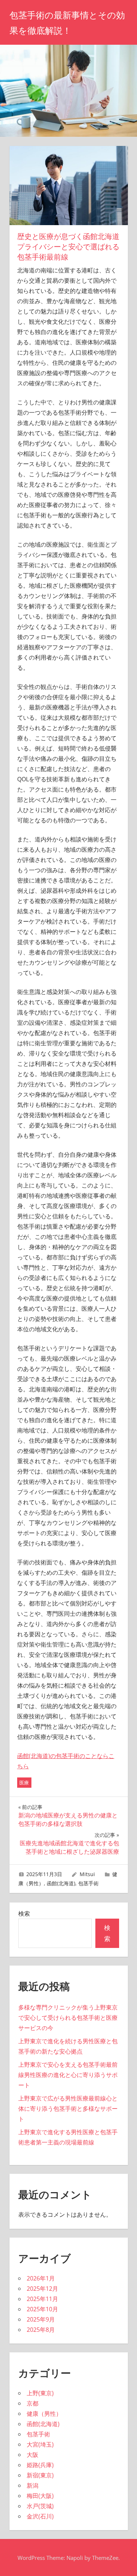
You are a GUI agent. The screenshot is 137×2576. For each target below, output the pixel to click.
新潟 (33, 2485)
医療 (24, 1783)
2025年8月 (41, 2330)
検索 (24, 1913)
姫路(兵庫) (40, 2465)
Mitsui (87, 1874)
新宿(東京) (40, 2475)
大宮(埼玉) (40, 2444)
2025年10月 (42, 2309)
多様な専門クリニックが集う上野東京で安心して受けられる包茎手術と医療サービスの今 (68, 2018)
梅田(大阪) (40, 2496)
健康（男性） (44, 2414)
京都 (33, 2403)
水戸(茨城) (40, 2506)
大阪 (33, 2455)
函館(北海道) (61, 1883)
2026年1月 (41, 2278)
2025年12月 (42, 2289)
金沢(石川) (40, 2516)
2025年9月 (41, 2319)
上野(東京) (40, 2393)
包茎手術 (88, 1883)
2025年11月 (42, 2299)
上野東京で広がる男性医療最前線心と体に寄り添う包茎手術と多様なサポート (68, 2109)
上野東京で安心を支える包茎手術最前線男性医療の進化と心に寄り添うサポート (68, 2075)
